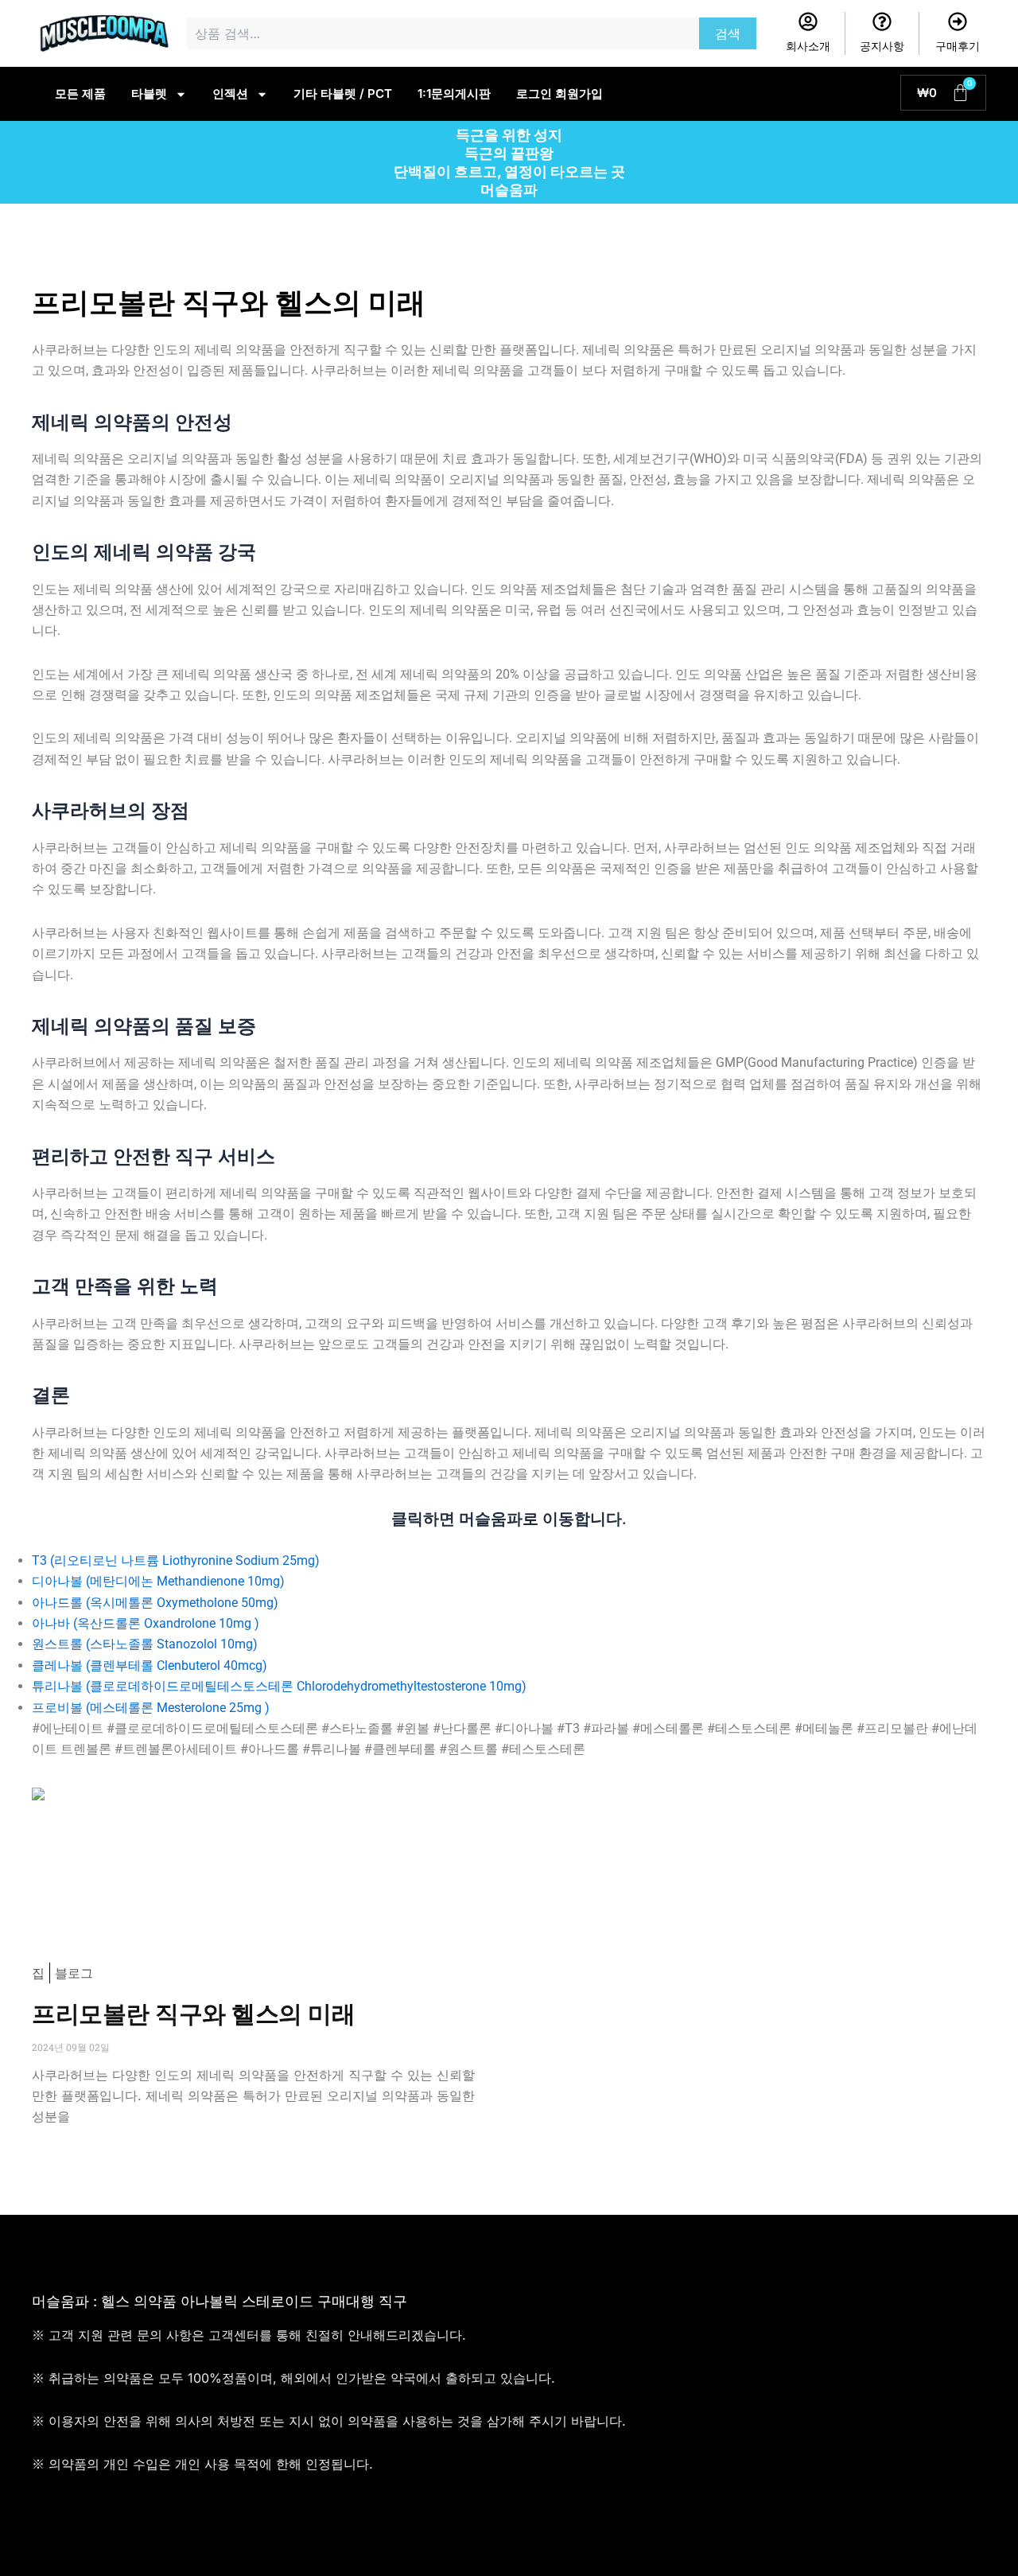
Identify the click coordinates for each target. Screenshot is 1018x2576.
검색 (728, 33)
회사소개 (808, 46)
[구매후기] (958, 21)
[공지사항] (882, 21)
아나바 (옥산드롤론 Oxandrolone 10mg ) (146, 1623)
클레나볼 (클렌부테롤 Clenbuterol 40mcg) (150, 1665)
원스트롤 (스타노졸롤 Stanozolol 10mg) (145, 1644)
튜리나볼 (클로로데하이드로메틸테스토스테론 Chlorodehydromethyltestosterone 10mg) (279, 1686)
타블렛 (149, 93)
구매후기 (958, 46)
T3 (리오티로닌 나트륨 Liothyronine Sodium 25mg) (176, 1560)
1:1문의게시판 (454, 93)
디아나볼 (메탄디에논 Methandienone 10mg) (158, 1581)
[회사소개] (808, 21)
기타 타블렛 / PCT (343, 93)
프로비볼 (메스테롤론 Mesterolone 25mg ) (151, 1708)
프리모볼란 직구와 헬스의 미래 (193, 2014)
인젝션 (230, 93)
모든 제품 (80, 93)
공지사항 (882, 46)
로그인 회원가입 (560, 93)
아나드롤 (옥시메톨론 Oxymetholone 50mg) (155, 1603)
